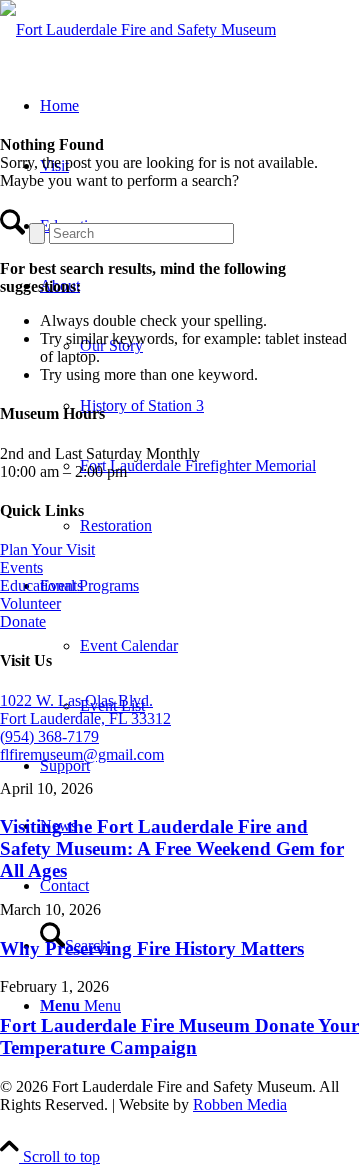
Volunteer (30, 603)
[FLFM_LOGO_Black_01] (138, 29)
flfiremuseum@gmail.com (82, 754)
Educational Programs (69, 585)
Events (21, 567)
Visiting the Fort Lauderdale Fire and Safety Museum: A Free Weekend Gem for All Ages (172, 848)
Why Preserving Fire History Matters (152, 948)
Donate (23, 621)
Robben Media (240, 1104)
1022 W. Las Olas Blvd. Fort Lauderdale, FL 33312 (85, 709)
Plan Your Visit (47, 549)
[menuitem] (200, 406)
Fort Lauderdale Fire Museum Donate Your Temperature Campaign (179, 1036)
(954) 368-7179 (49, 736)
